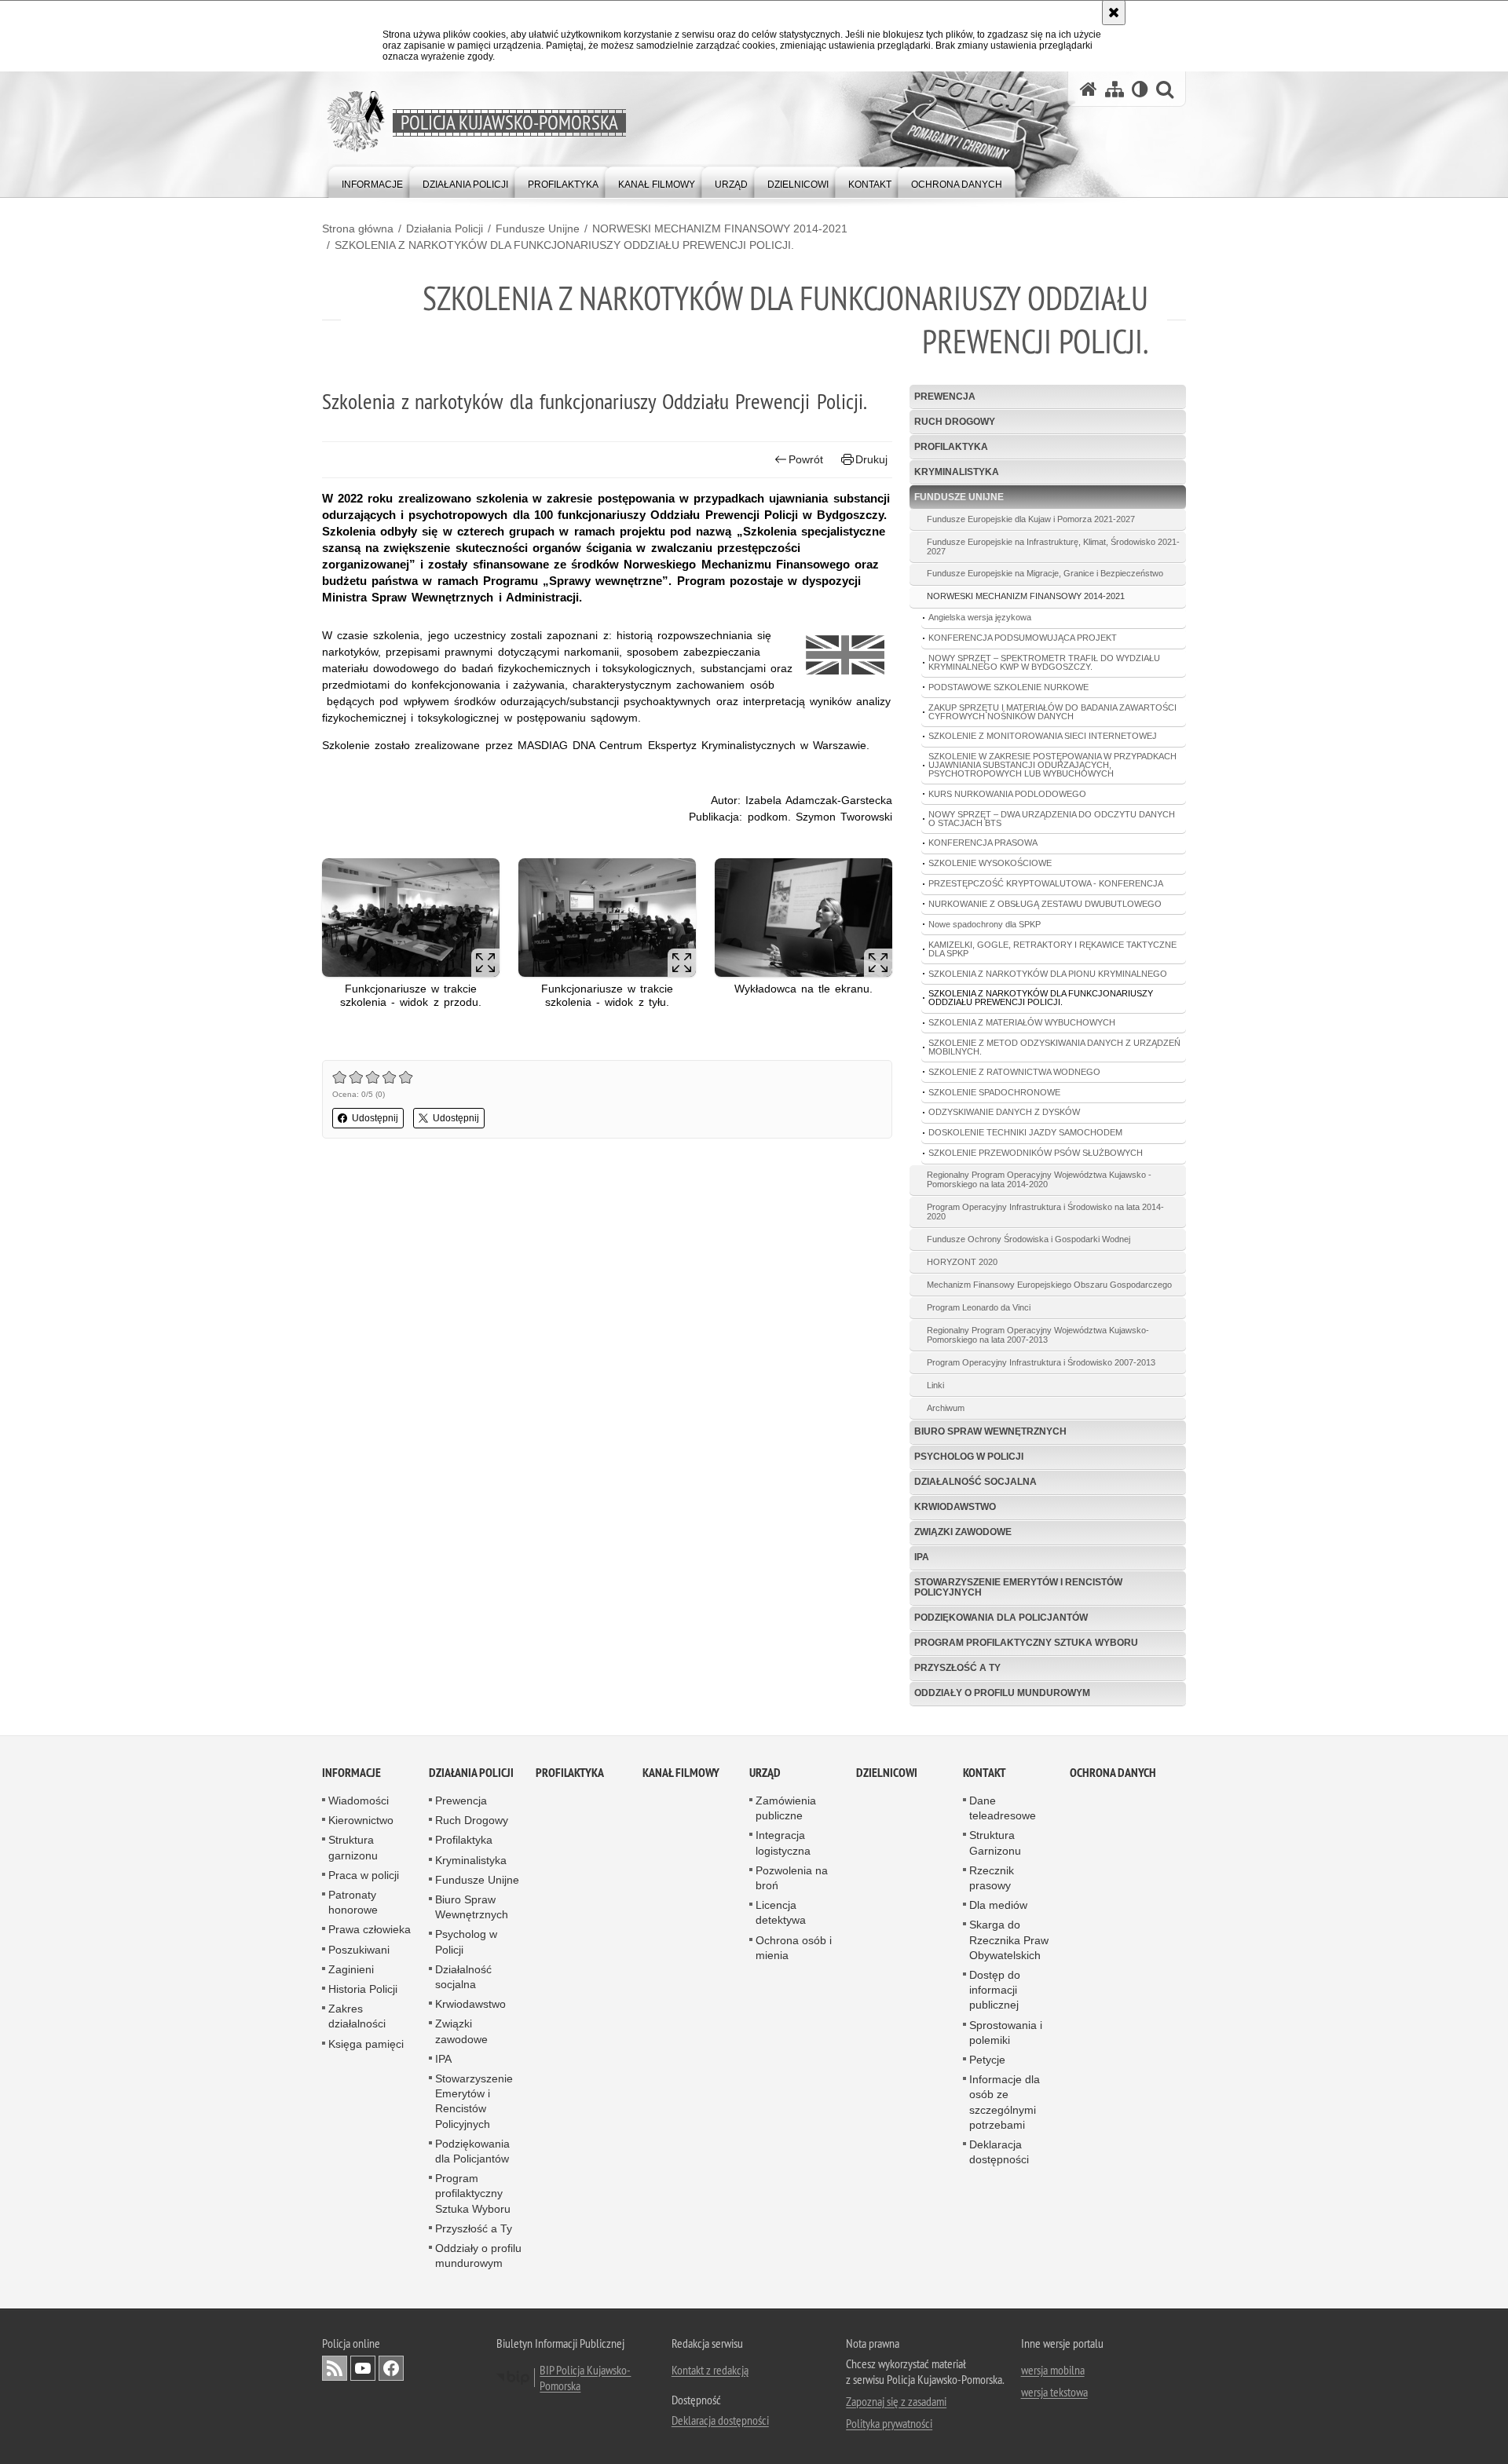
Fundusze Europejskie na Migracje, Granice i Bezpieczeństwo (1045, 573)
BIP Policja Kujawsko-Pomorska (585, 2378)
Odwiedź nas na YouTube (363, 2368)
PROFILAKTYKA (570, 1773)
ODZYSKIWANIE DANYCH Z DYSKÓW (1004, 1112)
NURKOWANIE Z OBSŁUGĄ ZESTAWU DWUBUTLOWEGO (1045, 904)
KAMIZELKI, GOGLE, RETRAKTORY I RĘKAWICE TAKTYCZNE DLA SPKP (1052, 949)
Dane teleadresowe (1003, 1808)
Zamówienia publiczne (786, 1808)
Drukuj (871, 459)
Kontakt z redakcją (710, 2370)
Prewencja (945, 397)
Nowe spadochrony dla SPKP (985, 924)
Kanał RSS (335, 2368)
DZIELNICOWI (887, 1773)
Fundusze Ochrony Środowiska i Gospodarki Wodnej (1029, 1239)
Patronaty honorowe (353, 1902)
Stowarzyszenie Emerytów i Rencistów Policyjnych (1018, 1587)
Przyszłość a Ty (957, 1668)
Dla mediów (998, 1905)
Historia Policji (363, 1989)
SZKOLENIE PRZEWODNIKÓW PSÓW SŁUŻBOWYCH (1036, 1153)
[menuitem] (372, 181)
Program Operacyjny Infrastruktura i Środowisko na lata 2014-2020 (1045, 1212)
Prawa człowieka (370, 1929)
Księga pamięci (366, 2044)
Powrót (806, 459)
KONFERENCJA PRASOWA (983, 843)
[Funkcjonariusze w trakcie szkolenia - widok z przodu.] (411, 918)
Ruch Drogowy (955, 422)
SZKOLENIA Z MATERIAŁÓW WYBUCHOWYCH (1022, 1022)
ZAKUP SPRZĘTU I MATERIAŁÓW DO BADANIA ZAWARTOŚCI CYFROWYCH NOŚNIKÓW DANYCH (1052, 712)
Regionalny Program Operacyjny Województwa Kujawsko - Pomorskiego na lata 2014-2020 (1039, 1179)
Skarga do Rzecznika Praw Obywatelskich (1009, 1939)
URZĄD (765, 1773)
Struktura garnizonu (353, 1847)
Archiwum (946, 1408)
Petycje (987, 2060)
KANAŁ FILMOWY (681, 1773)
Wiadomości (359, 1800)
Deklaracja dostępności (999, 2152)
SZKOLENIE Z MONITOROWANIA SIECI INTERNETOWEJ (1043, 736)
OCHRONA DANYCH (1113, 1773)
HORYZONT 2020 (962, 1262)
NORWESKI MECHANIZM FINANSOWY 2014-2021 (720, 228)
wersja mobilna (1053, 2370)
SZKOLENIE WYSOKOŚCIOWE (990, 863)
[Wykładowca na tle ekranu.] (803, 918)
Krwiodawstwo (955, 1507)
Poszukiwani (359, 1950)
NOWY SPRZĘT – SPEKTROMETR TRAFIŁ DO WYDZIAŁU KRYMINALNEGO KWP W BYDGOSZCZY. (1044, 662)
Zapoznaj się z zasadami (896, 2401)
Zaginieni (351, 1969)
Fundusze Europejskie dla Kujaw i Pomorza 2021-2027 (1031, 519)
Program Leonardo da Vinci (979, 1307)
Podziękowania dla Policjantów (1001, 1618)
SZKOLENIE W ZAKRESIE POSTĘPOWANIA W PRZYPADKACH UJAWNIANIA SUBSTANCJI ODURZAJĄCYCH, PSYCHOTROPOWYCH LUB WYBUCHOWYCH (1052, 765)
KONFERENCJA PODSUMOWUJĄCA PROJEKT (1023, 638)
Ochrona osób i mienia (794, 1948)
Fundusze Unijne (538, 228)
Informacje (351, 1773)
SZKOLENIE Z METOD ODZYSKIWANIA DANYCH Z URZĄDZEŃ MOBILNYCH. (1054, 1047)
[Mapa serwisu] (1115, 89)
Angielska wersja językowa (980, 617)
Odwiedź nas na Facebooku (391, 2368)
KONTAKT (985, 1773)
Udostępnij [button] (375, 1118)
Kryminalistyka (957, 472)
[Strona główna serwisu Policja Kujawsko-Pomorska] (1089, 89)
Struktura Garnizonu (995, 1843)
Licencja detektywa (781, 1912)
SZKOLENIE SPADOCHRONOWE (994, 1092)
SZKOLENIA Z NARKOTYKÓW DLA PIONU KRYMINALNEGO (1048, 974)
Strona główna (358, 228)
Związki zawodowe (963, 1532)
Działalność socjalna (975, 1482)
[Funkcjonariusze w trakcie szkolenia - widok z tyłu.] (607, 918)
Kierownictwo (361, 1820)
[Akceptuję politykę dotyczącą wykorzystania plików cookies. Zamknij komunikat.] (1114, 13)
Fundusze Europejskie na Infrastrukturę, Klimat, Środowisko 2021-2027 (1053, 547)
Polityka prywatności (889, 2423)
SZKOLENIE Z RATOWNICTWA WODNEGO (1014, 1072)
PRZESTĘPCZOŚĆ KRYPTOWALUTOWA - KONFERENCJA (1046, 883)
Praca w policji (364, 1875)
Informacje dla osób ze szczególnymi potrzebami (1005, 2102)
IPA (922, 1557)
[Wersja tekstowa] (1140, 89)
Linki (935, 1385)
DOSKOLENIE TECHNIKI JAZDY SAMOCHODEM (1025, 1132)
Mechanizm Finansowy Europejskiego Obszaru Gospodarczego (1049, 1285)
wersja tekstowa (1054, 2392)
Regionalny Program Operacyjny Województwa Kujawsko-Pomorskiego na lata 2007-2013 (1038, 1335)
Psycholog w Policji (969, 1457)
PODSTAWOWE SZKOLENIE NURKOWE (1008, 687)
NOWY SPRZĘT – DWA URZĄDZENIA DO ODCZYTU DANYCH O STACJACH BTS (1052, 819)
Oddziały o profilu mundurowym (1002, 1693)
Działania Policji (445, 228)
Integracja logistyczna (783, 1843)
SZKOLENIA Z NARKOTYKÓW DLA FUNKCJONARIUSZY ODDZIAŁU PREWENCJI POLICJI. (564, 245)
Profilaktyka (951, 447)
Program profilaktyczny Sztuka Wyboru (1026, 1643)
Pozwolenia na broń (792, 1878)
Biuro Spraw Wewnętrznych (990, 1431)
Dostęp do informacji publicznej (995, 1990)
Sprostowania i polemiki (1006, 2033)
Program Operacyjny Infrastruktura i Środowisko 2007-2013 (1041, 1362)
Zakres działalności (357, 2016)
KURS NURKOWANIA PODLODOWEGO (1007, 794)
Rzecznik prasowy (992, 1878)
